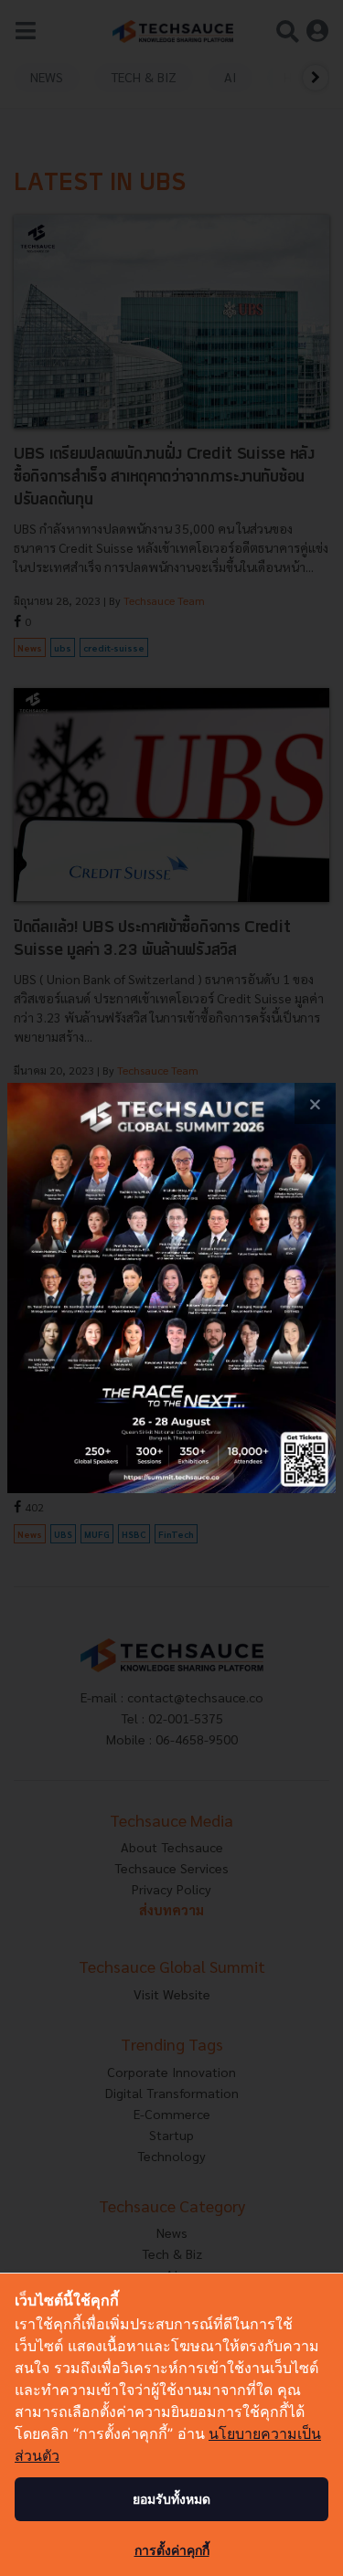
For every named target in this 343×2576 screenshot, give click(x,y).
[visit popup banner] (171, 1288)
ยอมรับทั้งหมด (171, 2499)
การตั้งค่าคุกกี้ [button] (172, 2550)
